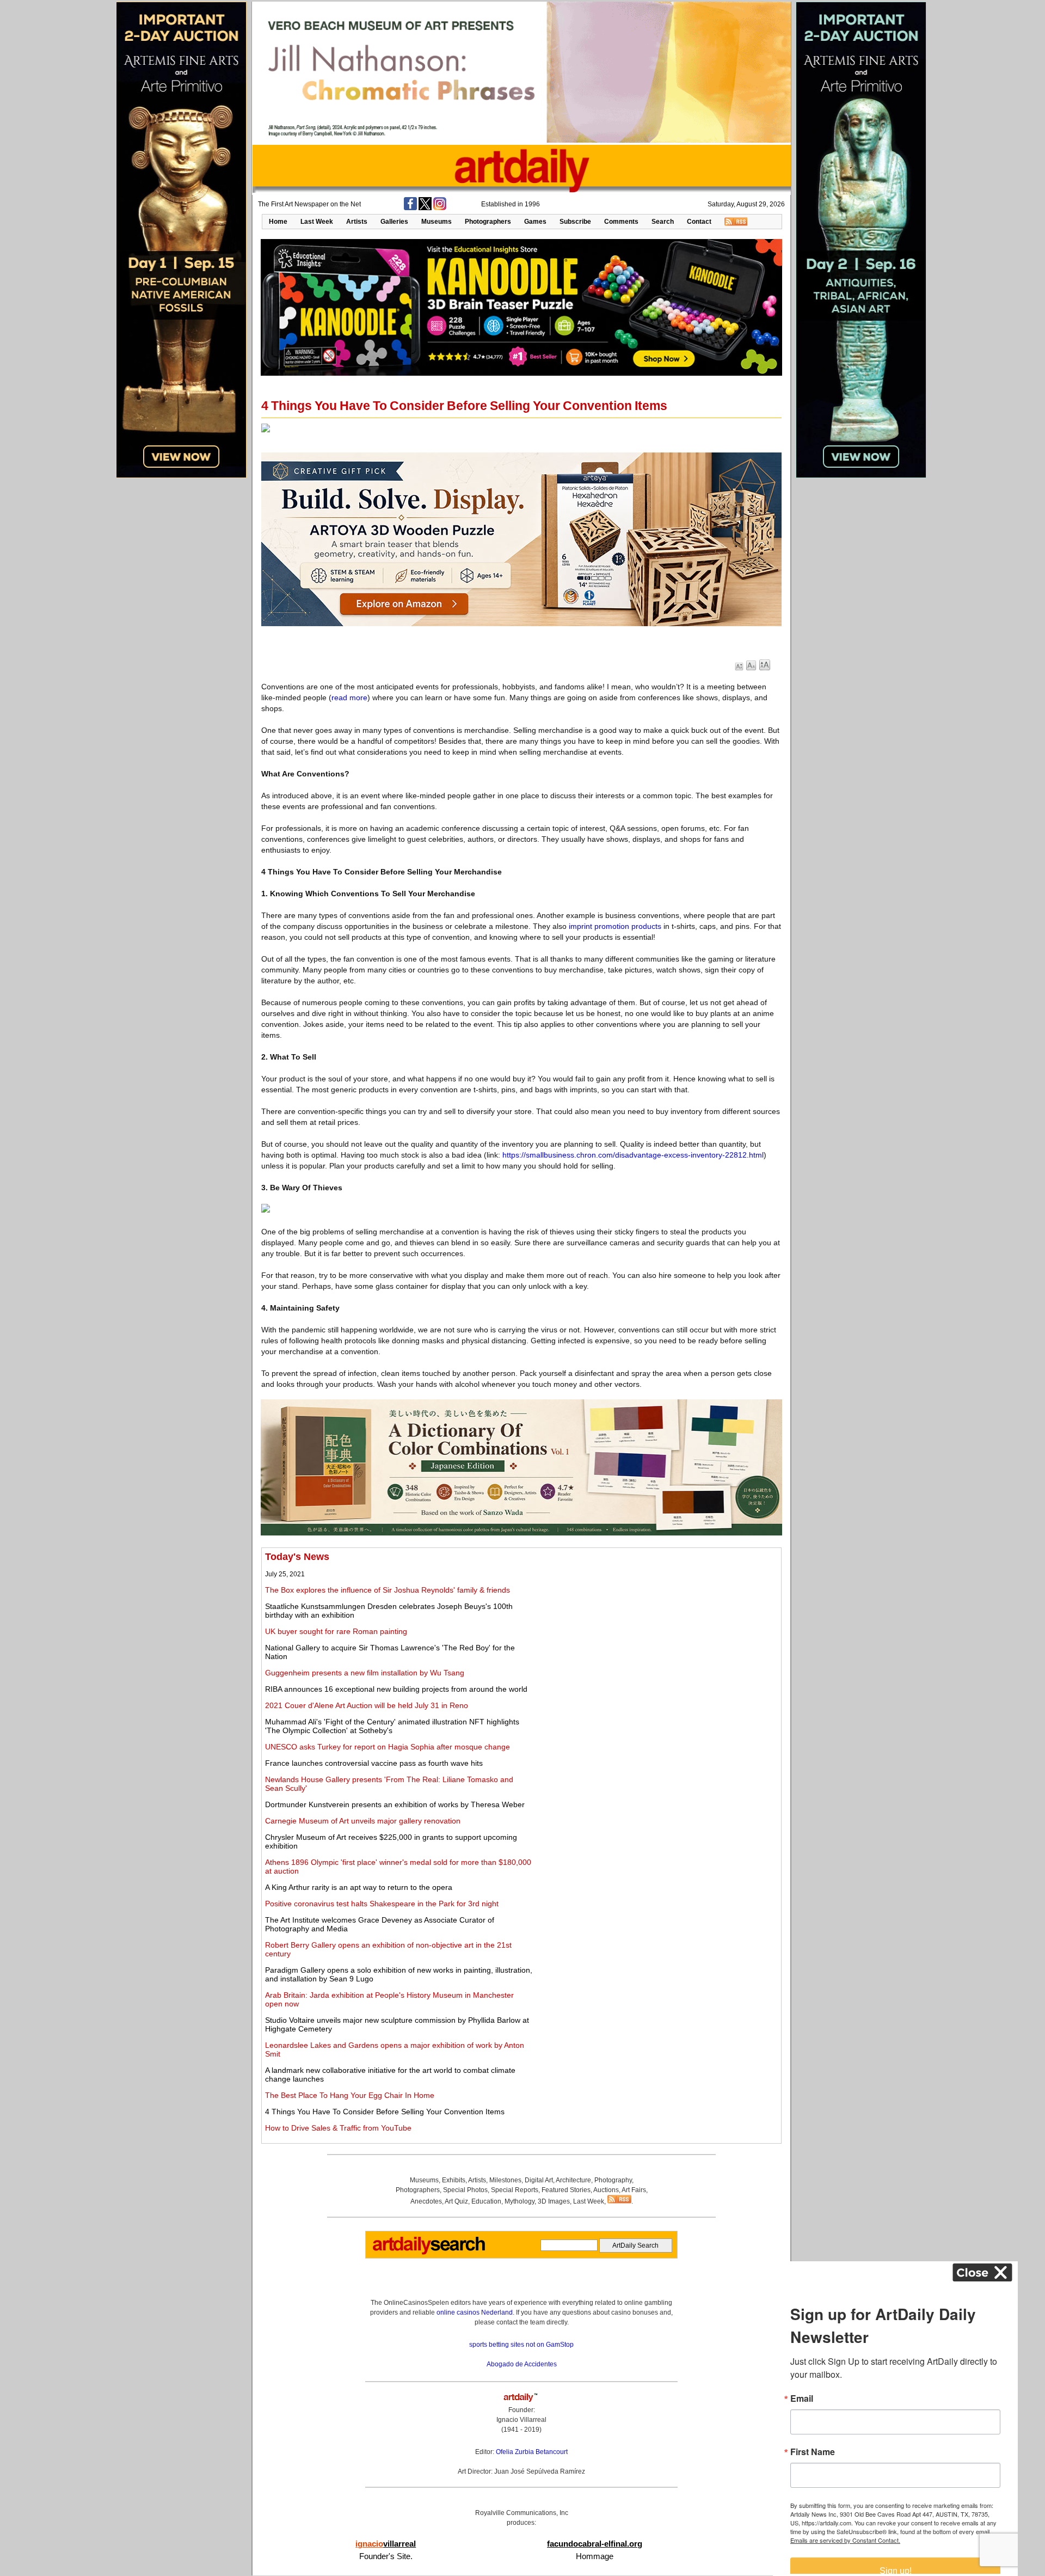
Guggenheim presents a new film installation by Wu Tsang (365, 1673)
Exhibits (454, 2180)
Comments (621, 222)
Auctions (606, 2190)
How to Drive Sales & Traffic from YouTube (338, 2128)
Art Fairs (634, 2190)
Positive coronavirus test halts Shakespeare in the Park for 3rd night (382, 1904)
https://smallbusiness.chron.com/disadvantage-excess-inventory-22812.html (633, 1155)
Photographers (488, 222)
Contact (699, 222)
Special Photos (465, 2190)
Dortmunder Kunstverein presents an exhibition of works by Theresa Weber (395, 1804)
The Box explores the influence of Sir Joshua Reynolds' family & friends (388, 1590)
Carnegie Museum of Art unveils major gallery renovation (363, 1821)
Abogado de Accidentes (522, 2364)
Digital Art (539, 2180)
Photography (613, 2180)
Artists (357, 222)
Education (486, 2201)
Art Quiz (456, 2201)
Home (278, 222)
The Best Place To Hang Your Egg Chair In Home (350, 2095)
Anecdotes (426, 2201)
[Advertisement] (657, 1627)
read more (349, 697)
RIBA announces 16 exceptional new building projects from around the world (396, 1689)
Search (663, 222)
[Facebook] (410, 208)
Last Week (317, 222)
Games (535, 222)
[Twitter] (425, 208)
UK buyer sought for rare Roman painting (336, 1631)
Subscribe (575, 222)
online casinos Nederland (475, 2312)
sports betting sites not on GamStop (521, 2345)
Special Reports (515, 2190)
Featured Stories (566, 2190)
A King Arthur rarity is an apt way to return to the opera (359, 1887)
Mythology (520, 2201)
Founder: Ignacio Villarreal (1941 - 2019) (521, 2420)
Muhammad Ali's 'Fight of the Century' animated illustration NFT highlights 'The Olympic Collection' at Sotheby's (392, 1726)
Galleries (394, 222)
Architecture (573, 2180)
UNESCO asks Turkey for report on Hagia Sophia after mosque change (388, 1747)
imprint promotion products (615, 926)
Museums (437, 222)
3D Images (554, 2201)
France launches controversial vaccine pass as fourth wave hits (374, 1763)
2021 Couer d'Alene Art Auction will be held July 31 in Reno (367, 1705)
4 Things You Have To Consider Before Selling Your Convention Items (385, 2112)
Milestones (505, 2180)
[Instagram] (440, 208)
